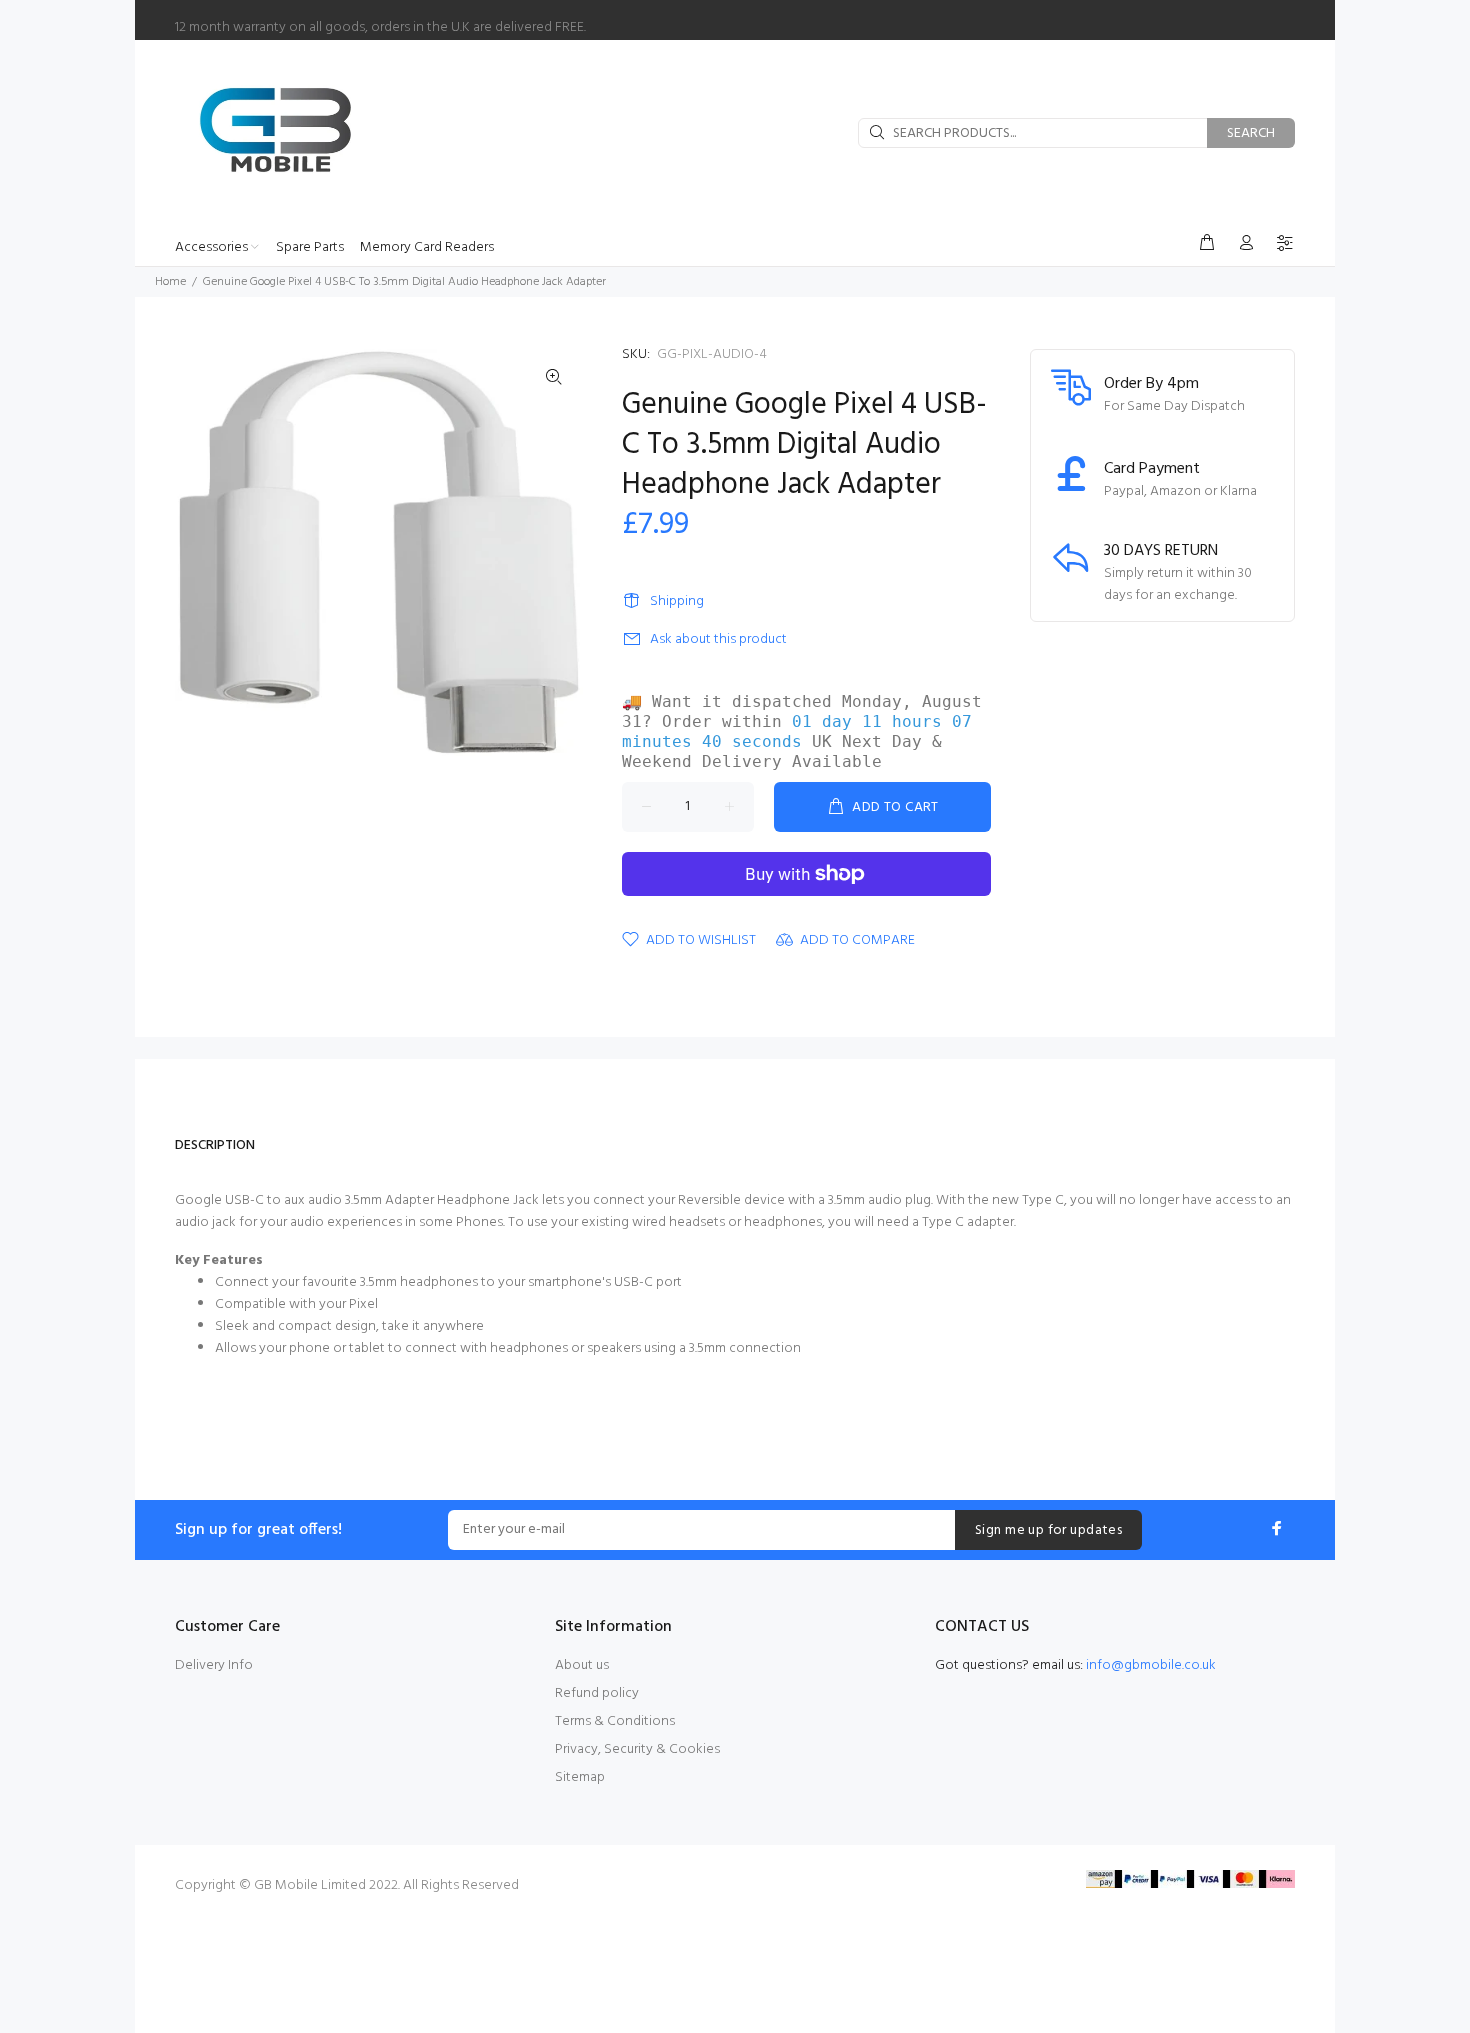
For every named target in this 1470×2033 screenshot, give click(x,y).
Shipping (677, 601)
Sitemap (580, 1777)
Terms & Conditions (615, 1721)
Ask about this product (718, 639)
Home (170, 282)
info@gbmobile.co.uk (1151, 1665)
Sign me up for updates (1048, 1530)
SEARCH (1251, 133)
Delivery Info (214, 1665)
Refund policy (597, 1693)
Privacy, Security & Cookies (637, 1749)
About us (582, 1665)
